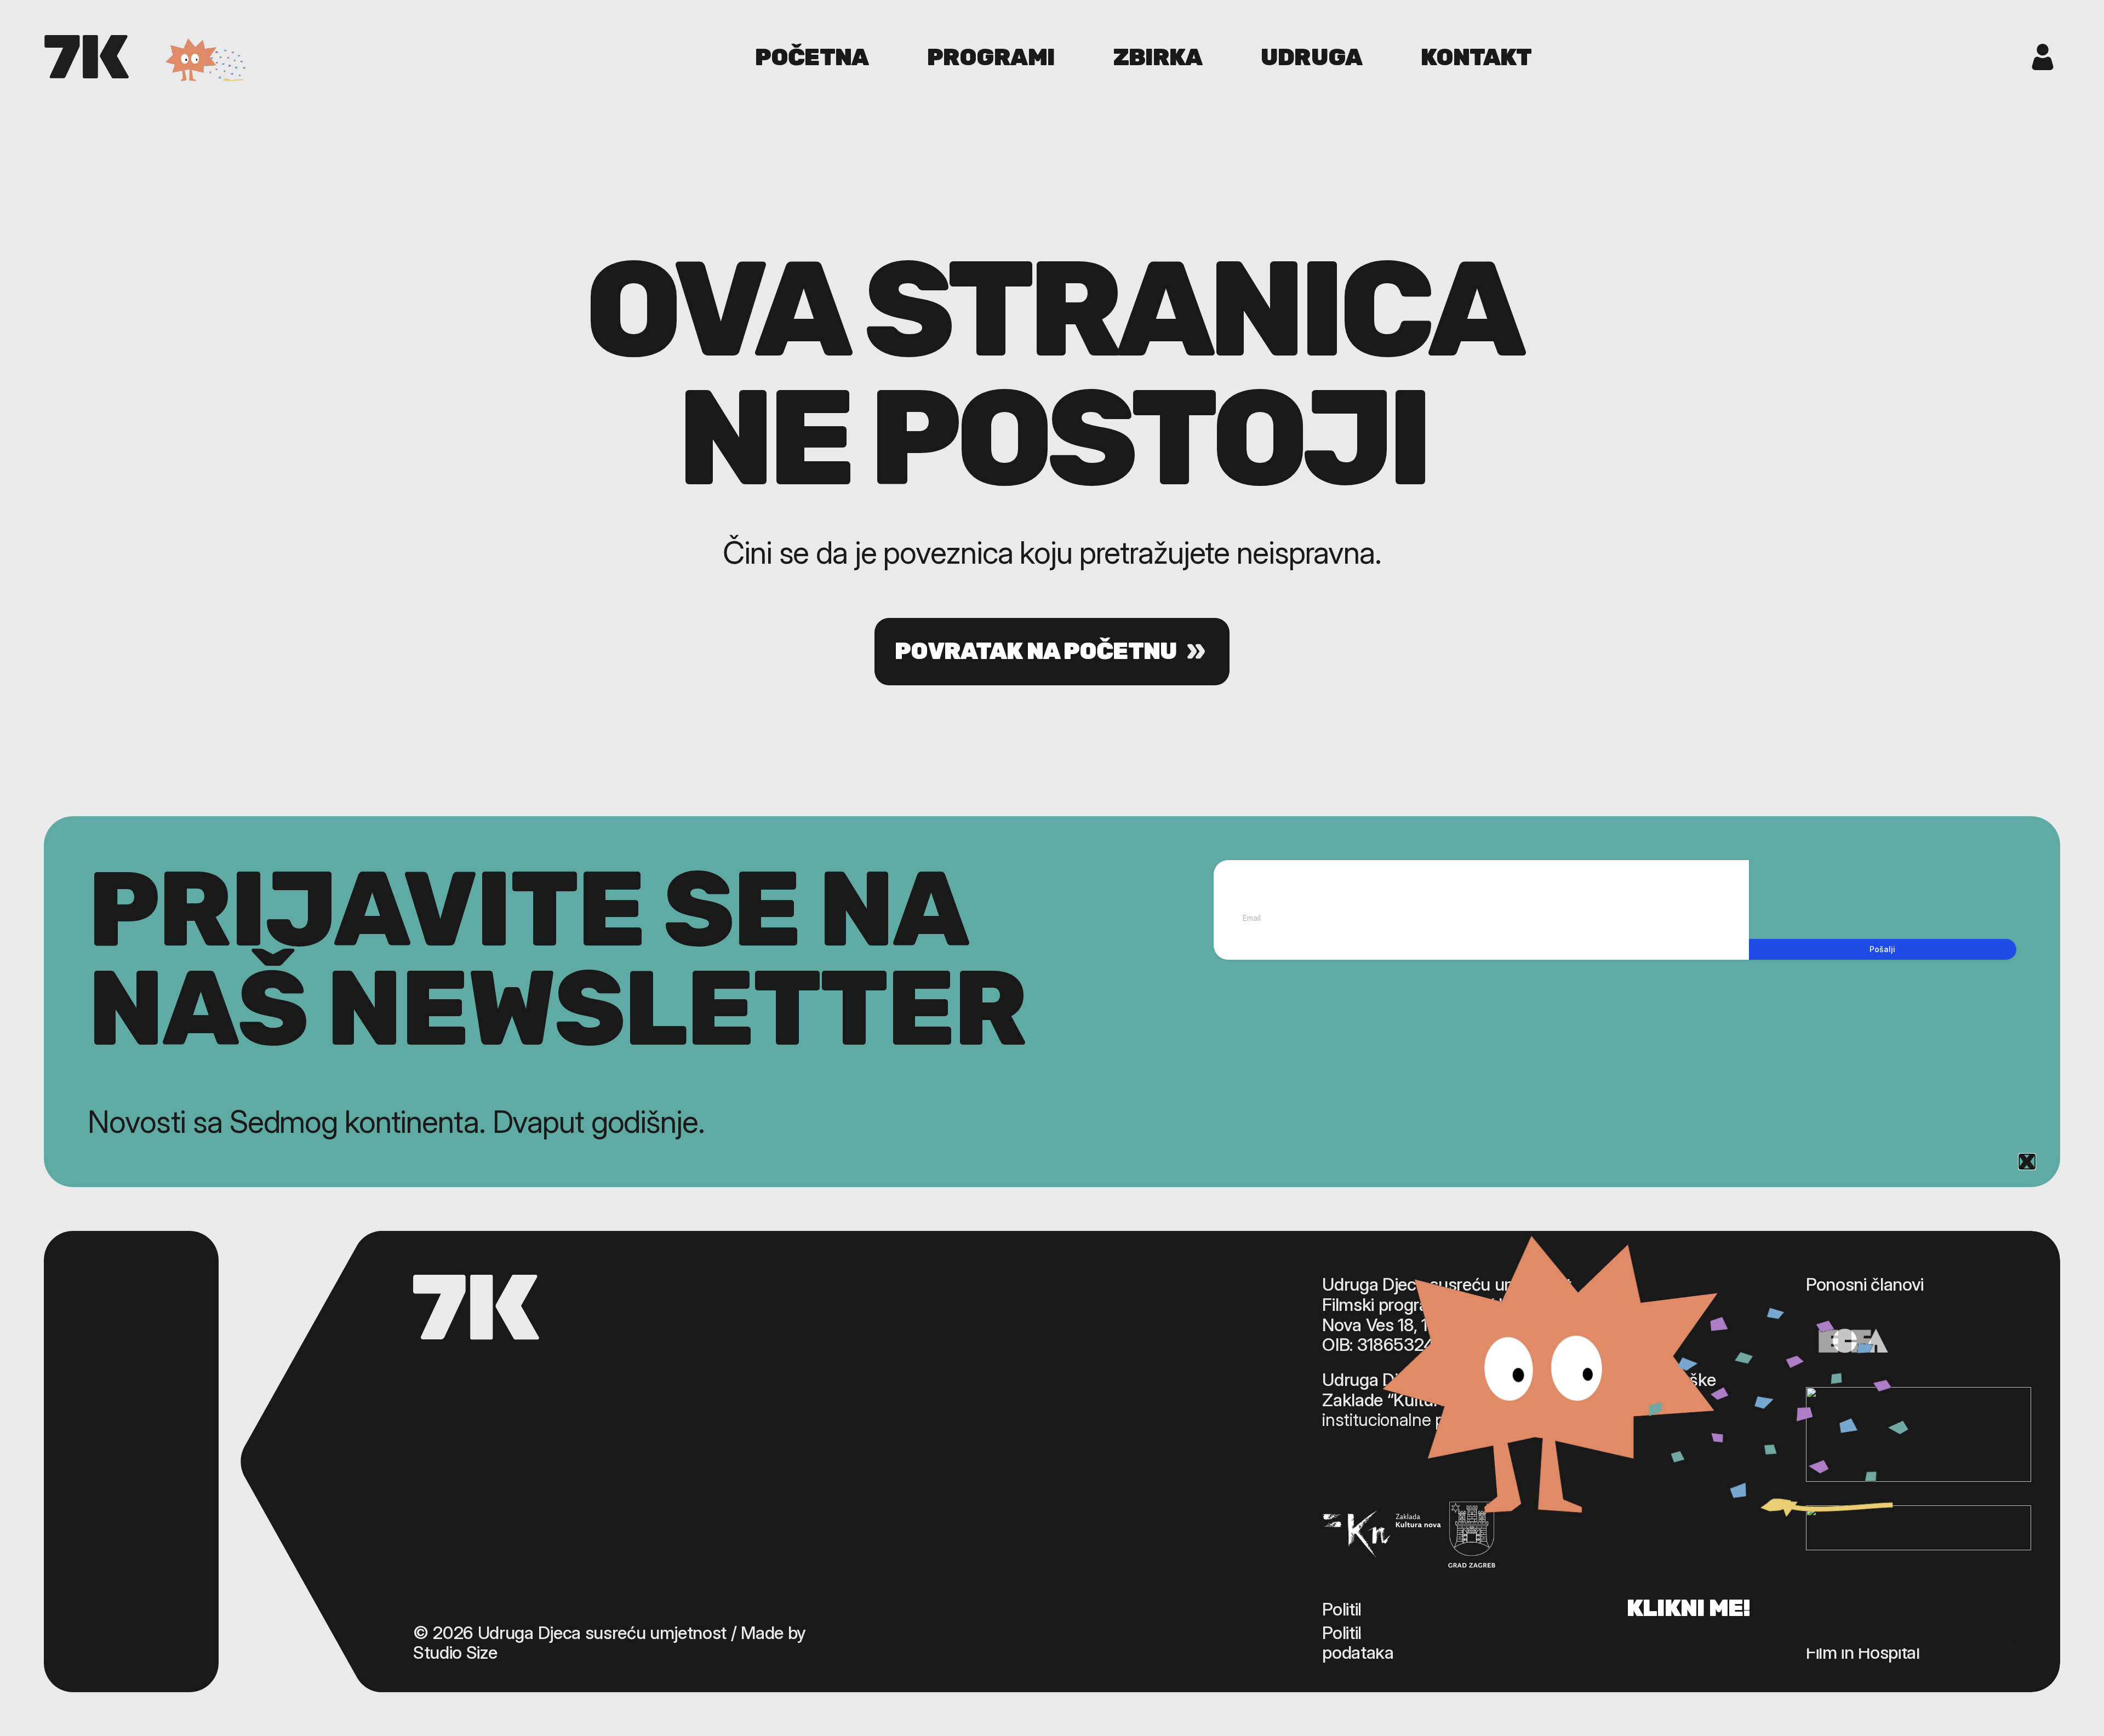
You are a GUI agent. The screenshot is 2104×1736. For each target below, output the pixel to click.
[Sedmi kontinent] (87, 57)
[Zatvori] (2027, 1162)
